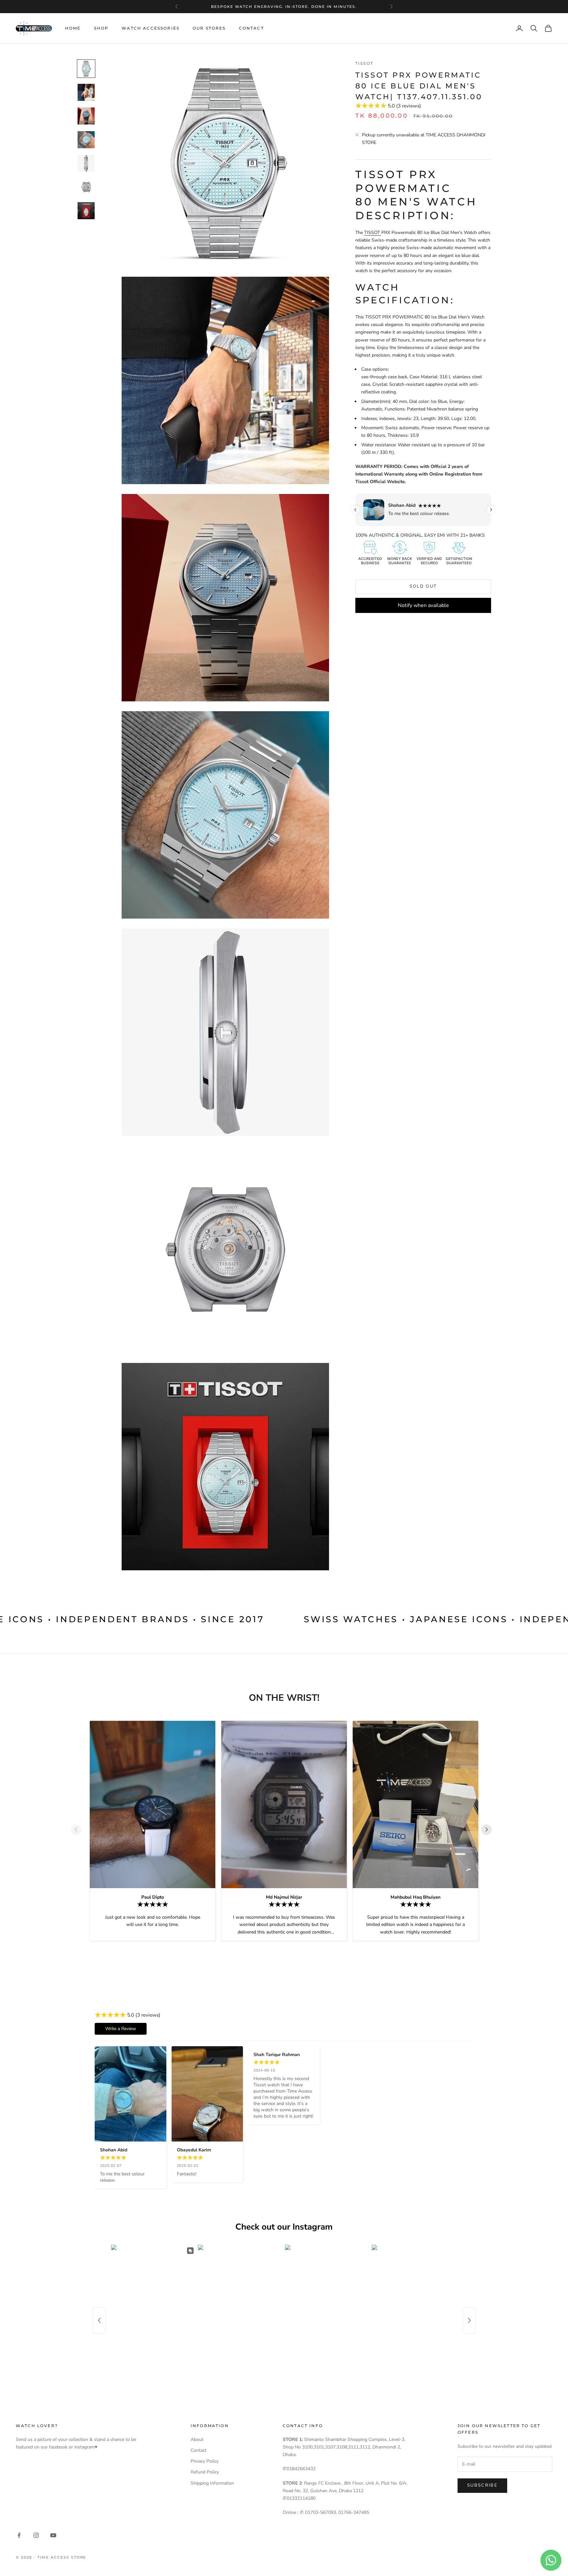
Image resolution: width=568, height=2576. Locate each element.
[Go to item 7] (86, 211)
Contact (251, 28)
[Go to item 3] (86, 116)
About (197, 2439)
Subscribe (482, 2485)
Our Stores (209, 28)
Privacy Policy (205, 2461)
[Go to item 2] (86, 92)
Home (73, 28)
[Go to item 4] (86, 140)
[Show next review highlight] (491, 510)
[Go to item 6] (86, 187)
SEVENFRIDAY (283, 7)
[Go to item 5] (86, 163)
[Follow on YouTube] (53, 2535)
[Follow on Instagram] (36, 2535)
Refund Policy (205, 2472)
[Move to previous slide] (79, 1830)
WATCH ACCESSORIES (151, 28)
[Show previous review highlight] (355, 510)
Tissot (364, 63)
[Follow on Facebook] (19, 2535)
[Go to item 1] (86, 69)
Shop (101, 28)
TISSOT (373, 233)
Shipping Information (212, 2483)
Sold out (423, 586)
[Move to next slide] (489, 1830)
